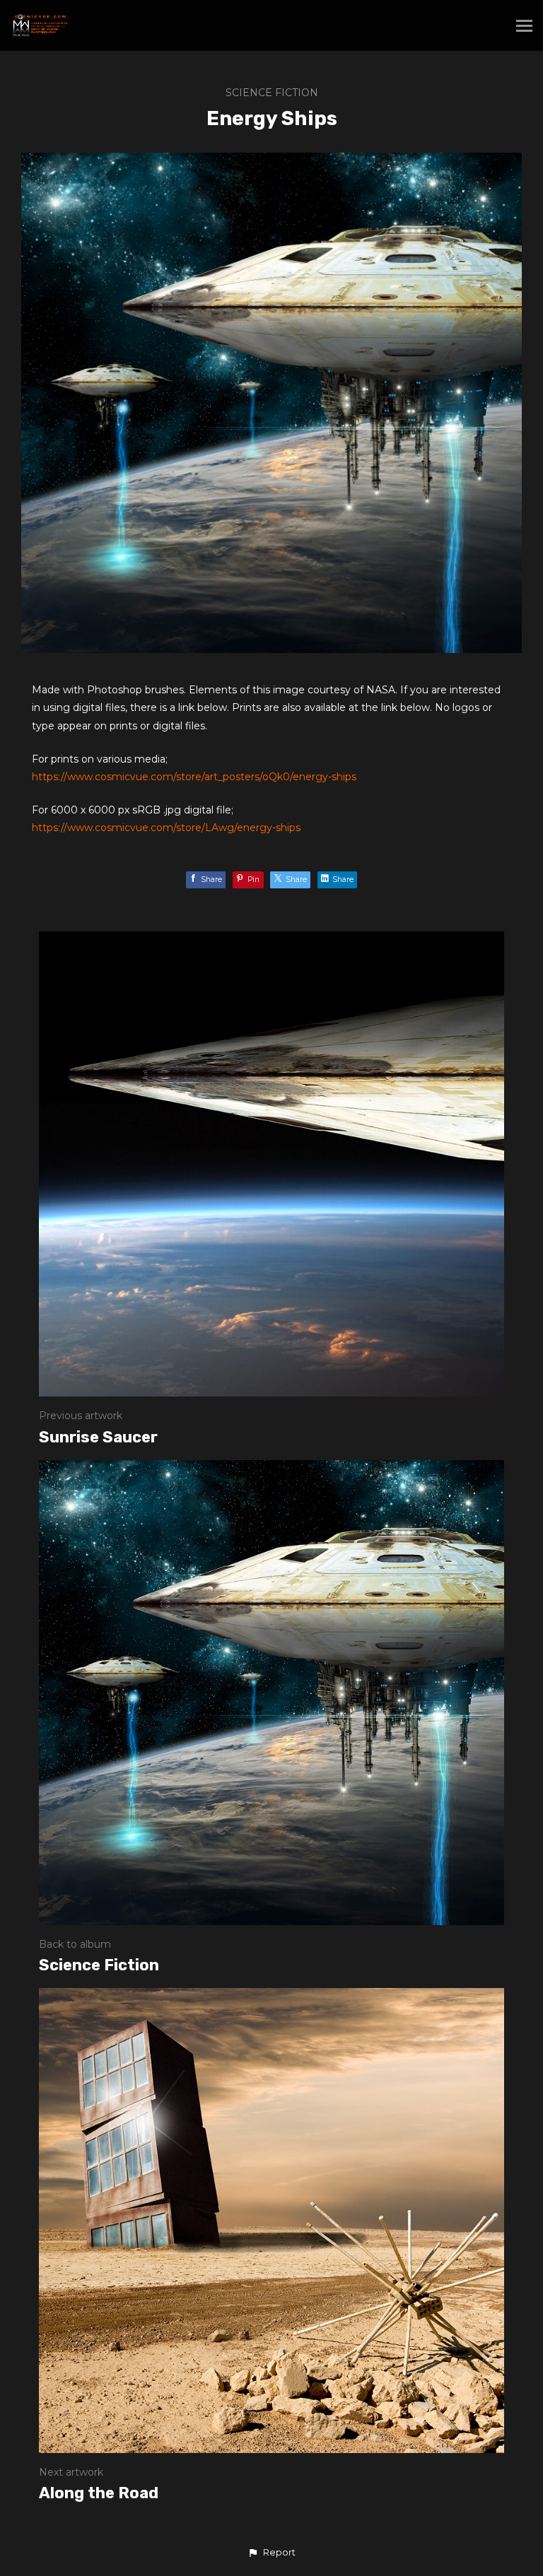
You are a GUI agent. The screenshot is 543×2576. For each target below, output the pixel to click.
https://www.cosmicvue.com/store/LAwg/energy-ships (166, 828)
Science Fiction (272, 93)
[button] (271, 2553)
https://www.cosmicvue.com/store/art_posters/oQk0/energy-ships (194, 777)
